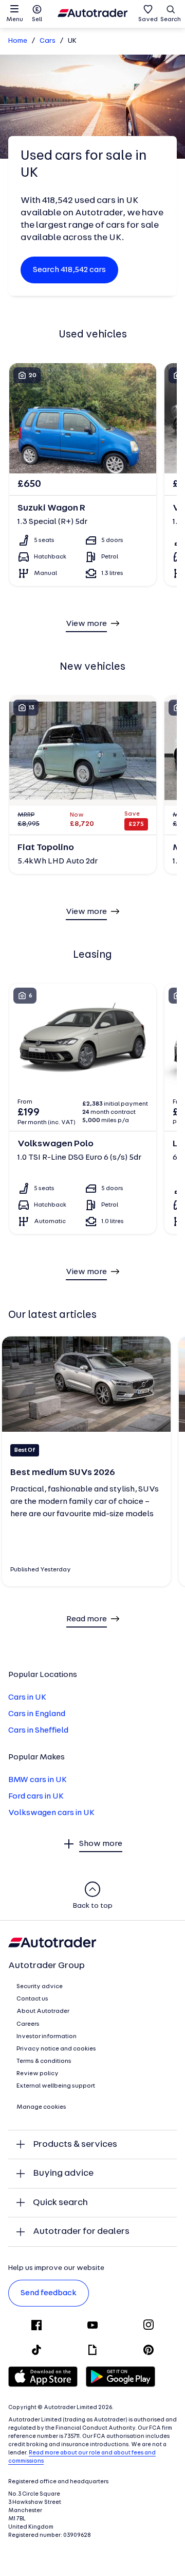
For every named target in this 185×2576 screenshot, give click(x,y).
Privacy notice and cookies (56, 2049)
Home (18, 41)
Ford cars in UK (36, 1797)
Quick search (60, 2203)
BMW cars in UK (38, 1780)
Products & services (75, 2145)
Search (171, 20)
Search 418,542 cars (69, 270)
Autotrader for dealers (81, 2232)
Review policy (38, 2074)
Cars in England (37, 1714)
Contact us (32, 1999)
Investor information (47, 2037)
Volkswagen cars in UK (51, 1813)
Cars (48, 41)
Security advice (40, 1987)
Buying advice (63, 2173)
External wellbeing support (56, 2086)
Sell (37, 20)
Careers (28, 2024)
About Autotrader (43, 2011)
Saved (148, 20)
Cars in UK (27, 1698)
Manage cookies (41, 2107)
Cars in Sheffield (38, 1731)
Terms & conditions (44, 2061)
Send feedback (49, 2293)
